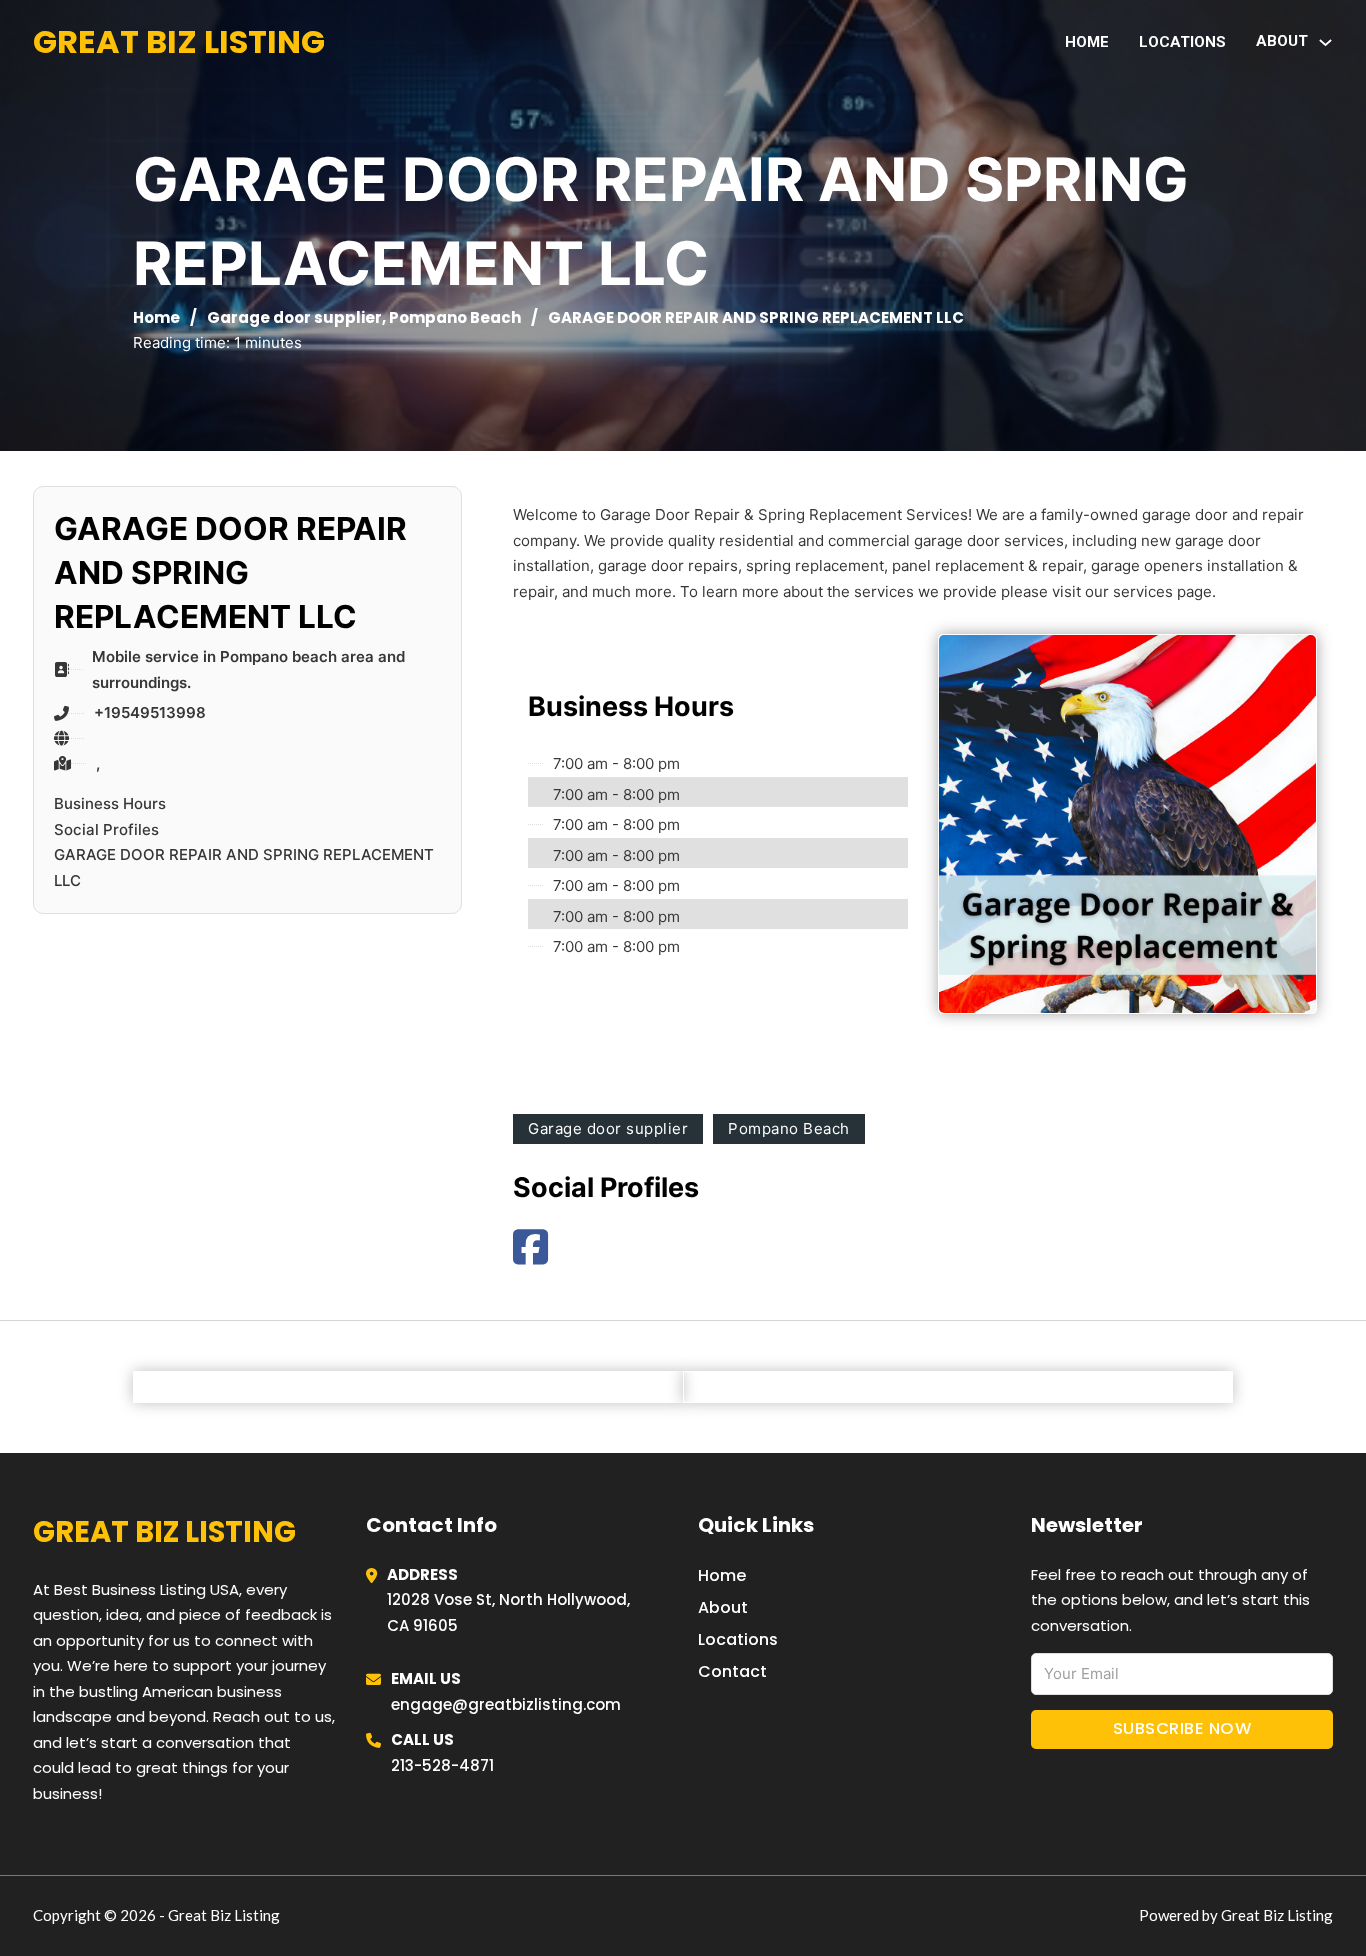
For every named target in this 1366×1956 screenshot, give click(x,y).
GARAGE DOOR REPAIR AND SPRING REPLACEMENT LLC (244, 867)
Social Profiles (106, 829)
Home (1087, 42)
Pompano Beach (455, 317)
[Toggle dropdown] (1325, 42)
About (723, 1607)
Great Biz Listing (179, 41)
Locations (1182, 42)
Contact (732, 1671)
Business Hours (110, 803)
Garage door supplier (294, 317)
